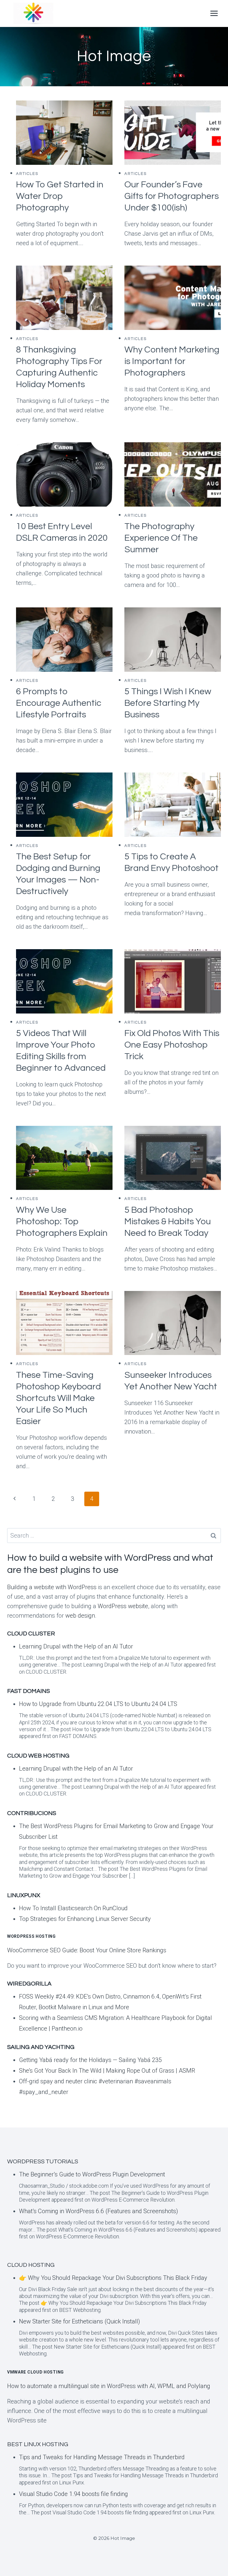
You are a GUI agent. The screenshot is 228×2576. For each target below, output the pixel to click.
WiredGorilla (29, 1984)
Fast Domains (28, 1691)
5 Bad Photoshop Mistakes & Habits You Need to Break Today (168, 1221)
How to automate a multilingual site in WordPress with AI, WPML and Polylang (109, 2386)
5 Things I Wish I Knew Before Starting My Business (168, 703)
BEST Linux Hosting (38, 2444)
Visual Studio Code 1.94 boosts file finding (73, 2494)
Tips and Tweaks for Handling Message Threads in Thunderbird (102, 2457)
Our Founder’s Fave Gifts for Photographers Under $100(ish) (172, 196)
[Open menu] (214, 13)
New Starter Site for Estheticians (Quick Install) (80, 2321)
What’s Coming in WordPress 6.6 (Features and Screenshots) (99, 2211)
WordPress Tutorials (43, 2162)
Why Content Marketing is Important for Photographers (172, 361)
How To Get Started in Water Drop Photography (60, 196)
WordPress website (123, 1606)
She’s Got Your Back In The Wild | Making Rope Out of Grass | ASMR (107, 2071)
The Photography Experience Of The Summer (161, 538)
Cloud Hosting (31, 2265)
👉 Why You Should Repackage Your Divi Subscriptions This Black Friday (113, 2278)
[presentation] (64, 133)
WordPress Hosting (31, 1936)
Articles (27, 174)
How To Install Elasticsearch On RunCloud (73, 1908)
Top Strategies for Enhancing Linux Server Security (85, 1919)
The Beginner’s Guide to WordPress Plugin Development (92, 2174)
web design (80, 1616)
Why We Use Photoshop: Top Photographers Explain (62, 1221)
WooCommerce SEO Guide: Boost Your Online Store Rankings (87, 1950)
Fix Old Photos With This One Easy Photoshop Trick (172, 1045)
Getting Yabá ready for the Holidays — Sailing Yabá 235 (90, 2060)
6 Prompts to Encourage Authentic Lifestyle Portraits (59, 703)
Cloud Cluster (31, 1634)
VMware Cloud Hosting (35, 2372)
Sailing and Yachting (41, 2047)
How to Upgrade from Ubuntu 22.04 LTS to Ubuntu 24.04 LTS (98, 1704)
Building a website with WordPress (52, 1587)
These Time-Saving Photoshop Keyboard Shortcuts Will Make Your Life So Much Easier (58, 1398)
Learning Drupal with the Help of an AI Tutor (76, 1646)
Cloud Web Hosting (38, 1756)
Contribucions (32, 1813)
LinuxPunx (24, 1895)
